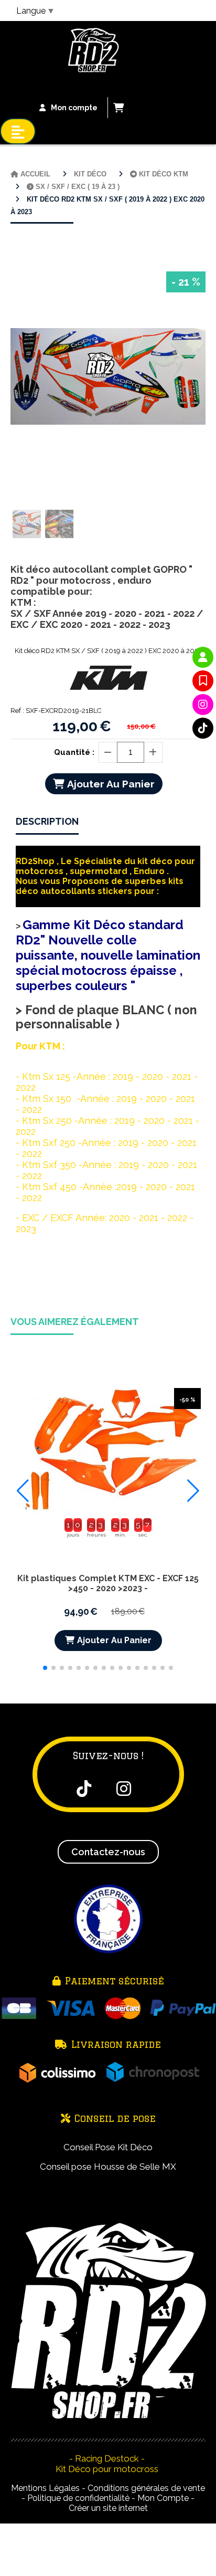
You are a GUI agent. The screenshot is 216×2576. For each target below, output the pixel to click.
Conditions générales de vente (146, 2488)
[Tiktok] (203, 728)
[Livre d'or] (203, 681)
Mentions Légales (45, 2488)
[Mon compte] (203, 657)
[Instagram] (203, 705)
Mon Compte (163, 2498)
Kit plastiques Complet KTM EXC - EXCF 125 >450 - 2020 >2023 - (108, 1583)
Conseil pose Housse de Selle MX (108, 2167)
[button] (45, 1668)
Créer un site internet (108, 2508)
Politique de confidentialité (78, 2498)
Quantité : (74, 752)
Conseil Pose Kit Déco (108, 2147)
